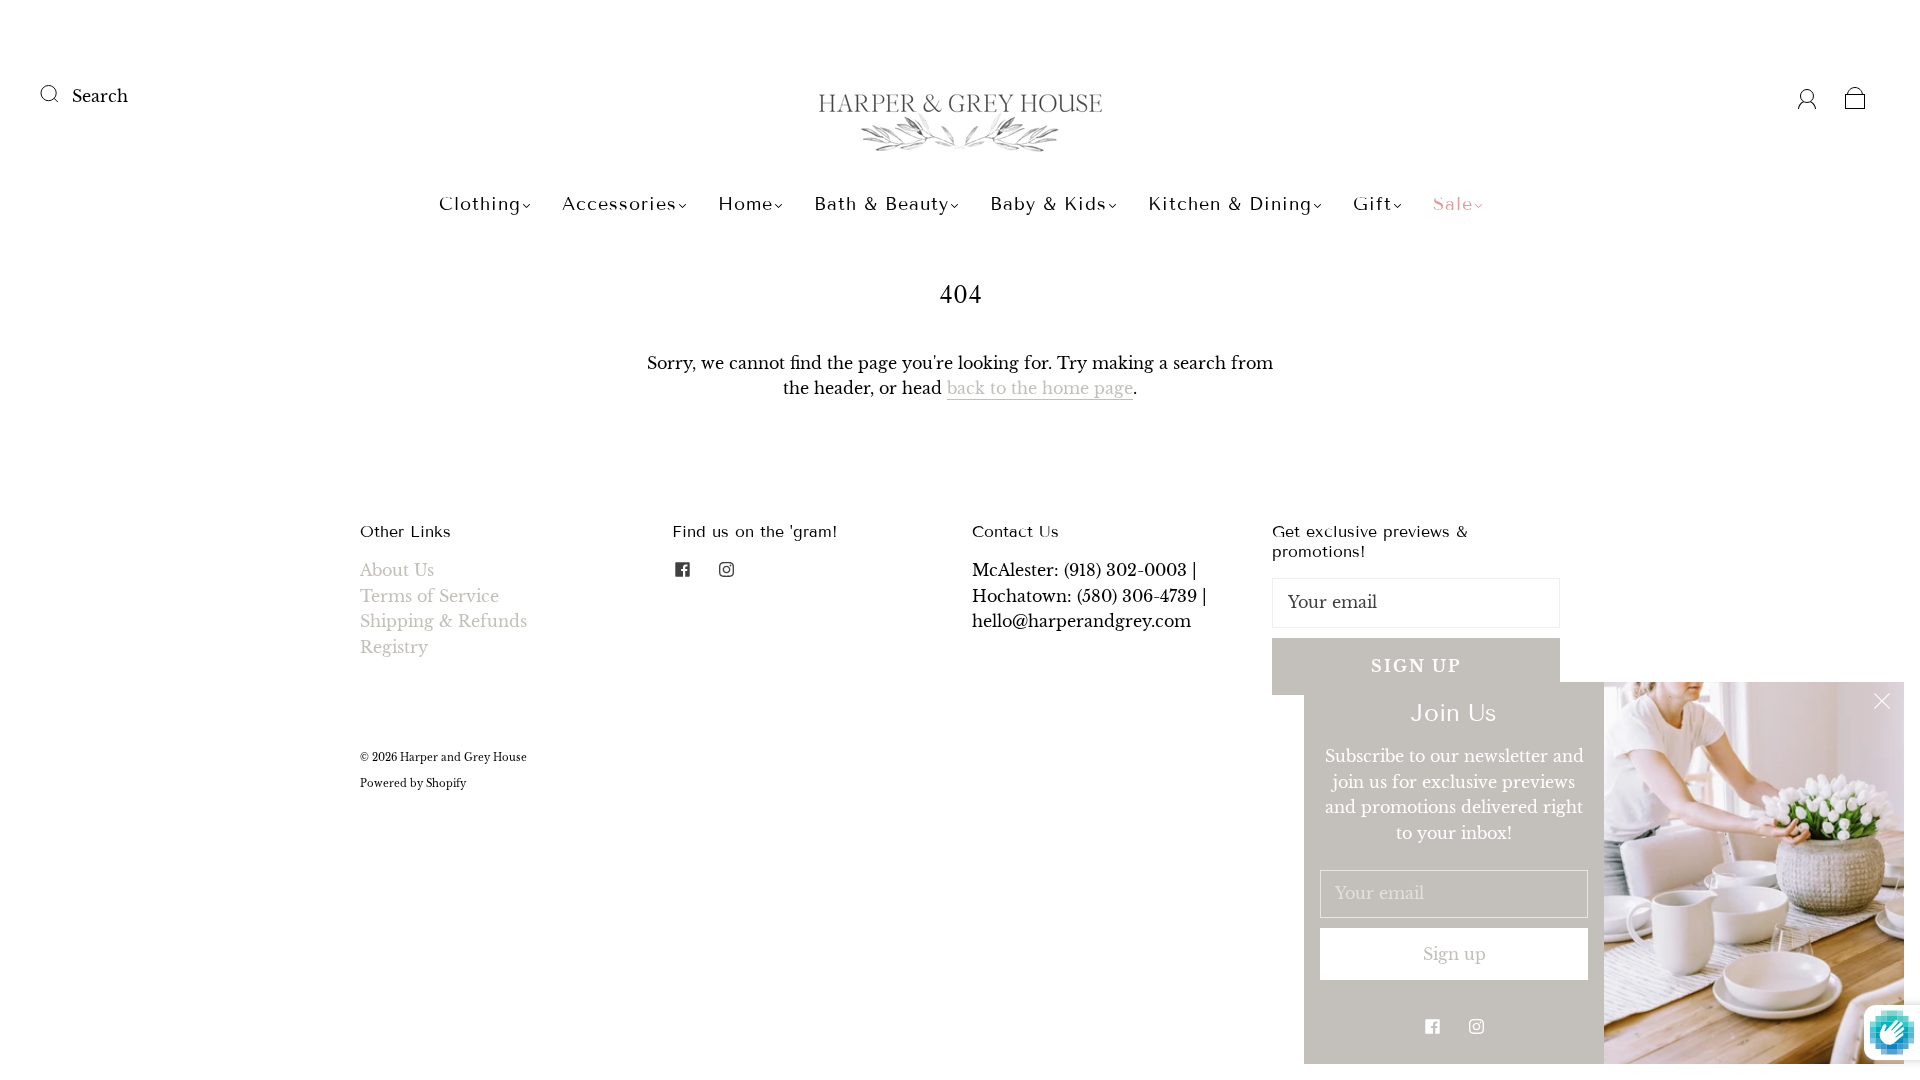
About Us (397, 570)
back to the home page (1040, 388)
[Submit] (62, 94)
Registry (394, 647)
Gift (1372, 204)
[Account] (1807, 96)
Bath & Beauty (881, 204)
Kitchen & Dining (1230, 204)
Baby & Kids (1048, 204)
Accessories (619, 204)
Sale (1453, 204)
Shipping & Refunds (443, 621)
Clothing (480, 204)
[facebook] (682, 570)
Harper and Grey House (463, 757)
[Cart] (1855, 96)
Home (745, 204)
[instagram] (726, 570)
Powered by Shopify (413, 783)
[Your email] (1416, 603)
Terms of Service (429, 596)
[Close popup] (1882, 704)
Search (100, 96)
